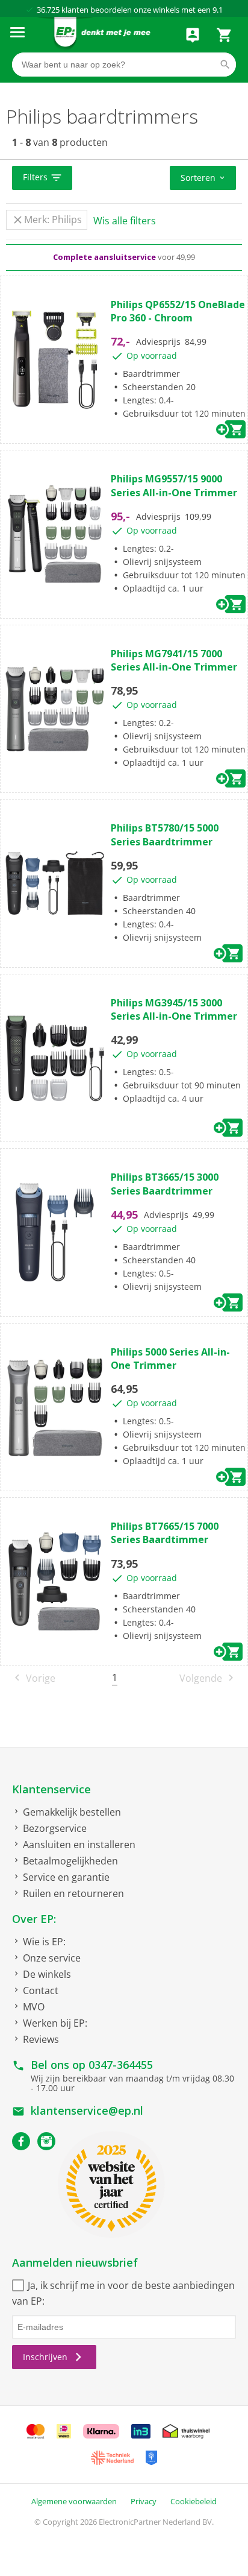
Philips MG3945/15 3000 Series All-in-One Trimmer (174, 1009)
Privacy (144, 2501)
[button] (42, 178)
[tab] (124, 178)
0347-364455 (121, 2065)
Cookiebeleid (194, 2501)
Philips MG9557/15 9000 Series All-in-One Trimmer (174, 485)
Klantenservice (51, 1789)
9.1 (218, 10)
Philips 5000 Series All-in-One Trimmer (170, 1359)
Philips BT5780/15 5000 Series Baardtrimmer (165, 835)
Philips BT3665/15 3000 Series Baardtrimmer (165, 1184)
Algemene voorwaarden (74, 2501)
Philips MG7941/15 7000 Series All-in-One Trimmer (174, 660)
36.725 (48, 10)
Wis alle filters (125, 221)
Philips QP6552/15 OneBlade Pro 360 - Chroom (178, 311)
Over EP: (34, 1919)
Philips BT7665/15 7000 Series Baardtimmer (165, 1533)
